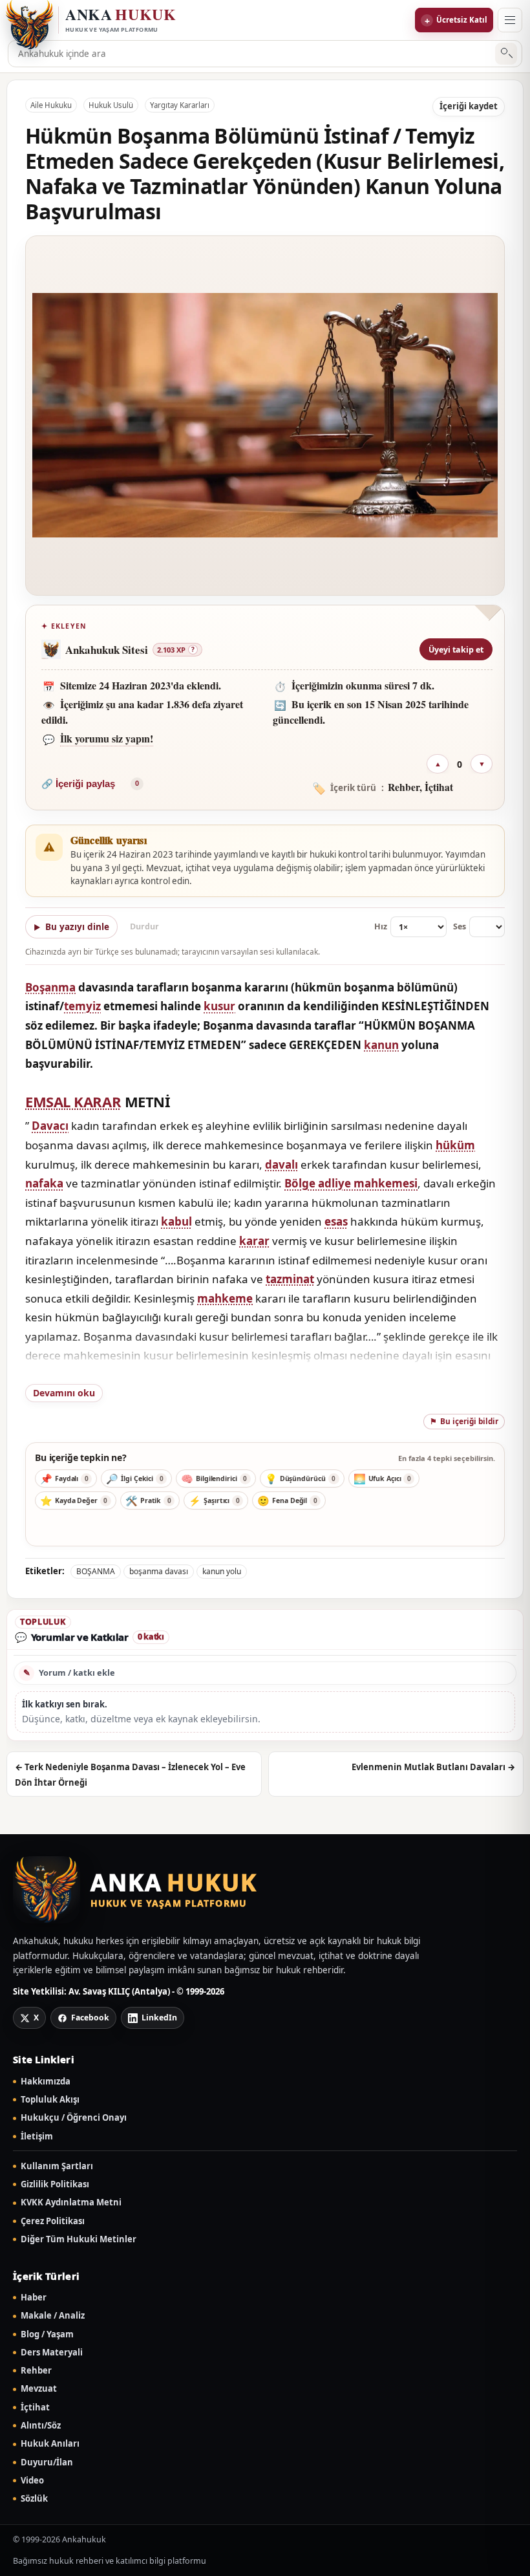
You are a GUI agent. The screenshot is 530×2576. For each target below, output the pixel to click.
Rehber (36, 2371)
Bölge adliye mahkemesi (351, 1183)
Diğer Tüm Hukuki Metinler (79, 2239)
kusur (219, 1006)
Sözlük (34, 2499)
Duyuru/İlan (47, 2462)
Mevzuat (39, 2389)
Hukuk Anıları (50, 2444)
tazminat (290, 1279)
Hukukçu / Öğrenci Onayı (74, 2118)
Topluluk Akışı (50, 2100)
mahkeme (225, 1298)
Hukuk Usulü (111, 105)
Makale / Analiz (53, 2316)
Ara (506, 54)
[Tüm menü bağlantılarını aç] (510, 20)
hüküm (455, 1145)
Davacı (50, 1126)
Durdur (144, 926)
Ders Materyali (52, 2353)
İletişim (37, 2137)
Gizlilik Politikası (55, 2184)
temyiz (82, 1006)
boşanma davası (159, 1571)
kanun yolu (222, 1571)
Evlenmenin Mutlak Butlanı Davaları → (433, 1767)
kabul (176, 1221)
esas (336, 1221)
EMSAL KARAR (73, 1101)
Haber (34, 2298)
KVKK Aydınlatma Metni (71, 2203)
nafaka (44, 1183)
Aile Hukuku (51, 105)
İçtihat (35, 2408)
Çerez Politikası (53, 2221)
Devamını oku (64, 1393)
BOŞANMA (96, 1571)
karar (254, 1241)
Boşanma (50, 987)
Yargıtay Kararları (180, 105)
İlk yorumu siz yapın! (107, 738)
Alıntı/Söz (41, 2426)
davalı (281, 1164)
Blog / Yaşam (47, 2334)
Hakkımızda (46, 2082)
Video (32, 2481)
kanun (381, 1045)
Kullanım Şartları (57, 2166)
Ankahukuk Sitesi (107, 650)
